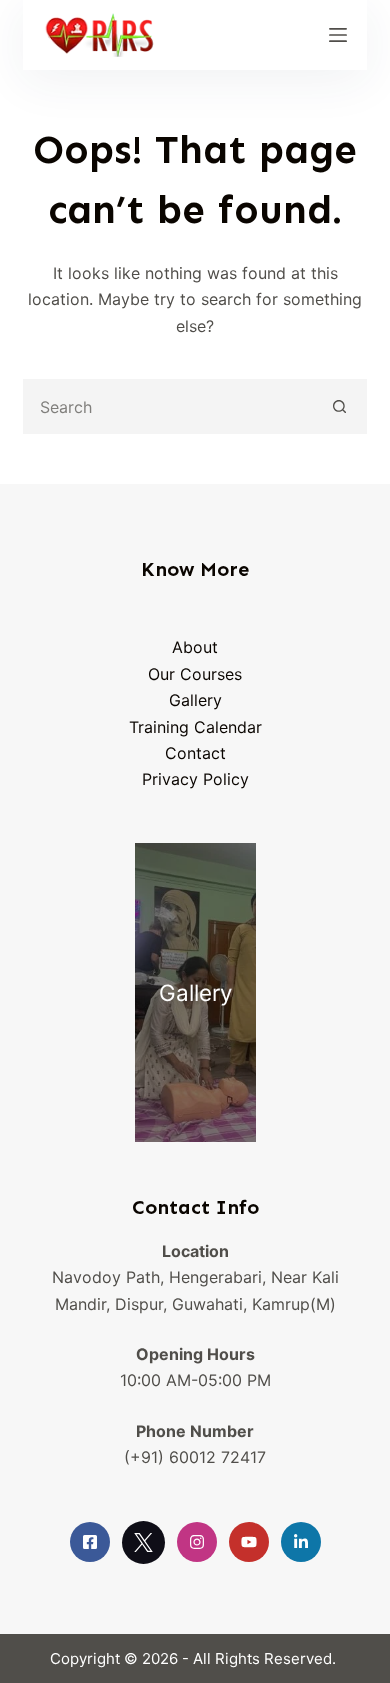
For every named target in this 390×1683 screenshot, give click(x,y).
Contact (195, 753)
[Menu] (338, 35)
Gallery (195, 700)
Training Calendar (195, 727)
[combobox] (169, 406)
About (195, 647)
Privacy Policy (195, 779)
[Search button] (339, 406)
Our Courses (195, 674)
